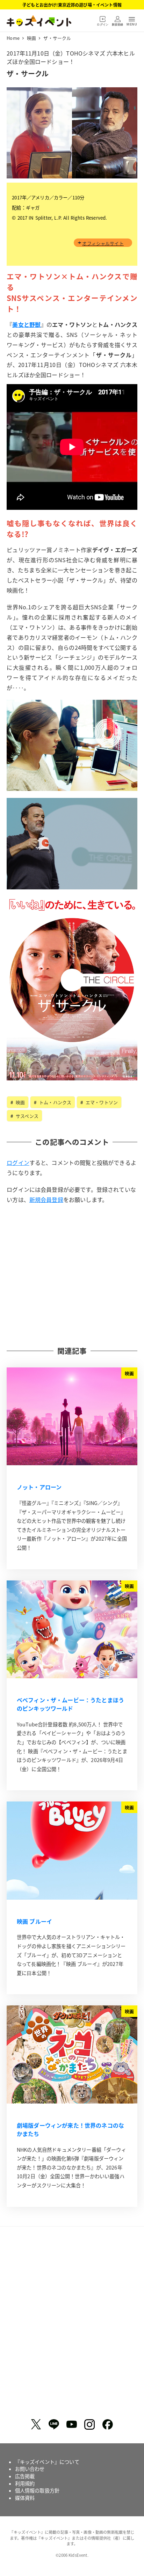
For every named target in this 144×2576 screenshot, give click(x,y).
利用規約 (25, 2483)
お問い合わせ (30, 2469)
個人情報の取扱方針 (37, 2490)
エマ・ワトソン (101, 1102)
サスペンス (26, 1116)
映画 (20, 1102)
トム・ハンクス (55, 1102)
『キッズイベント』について (47, 2462)
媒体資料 (25, 2498)
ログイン (18, 1162)
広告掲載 (25, 2476)
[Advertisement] (72, 1275)
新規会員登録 (46, 1199)
